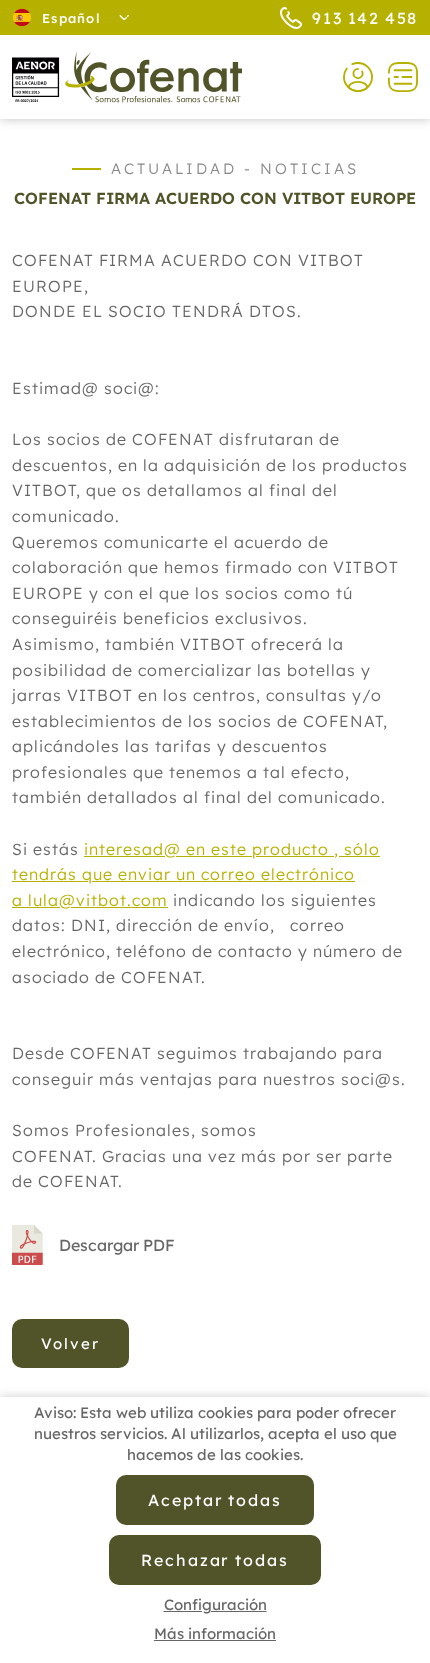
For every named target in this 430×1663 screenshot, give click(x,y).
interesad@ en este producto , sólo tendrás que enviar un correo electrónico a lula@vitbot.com (196, 874)
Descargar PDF (117, 1245)
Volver (70, 1343)
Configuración (215, 1604)
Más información (215, 1633)
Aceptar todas (215, 1500)
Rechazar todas (215, 1560)
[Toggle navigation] (395, 77)
